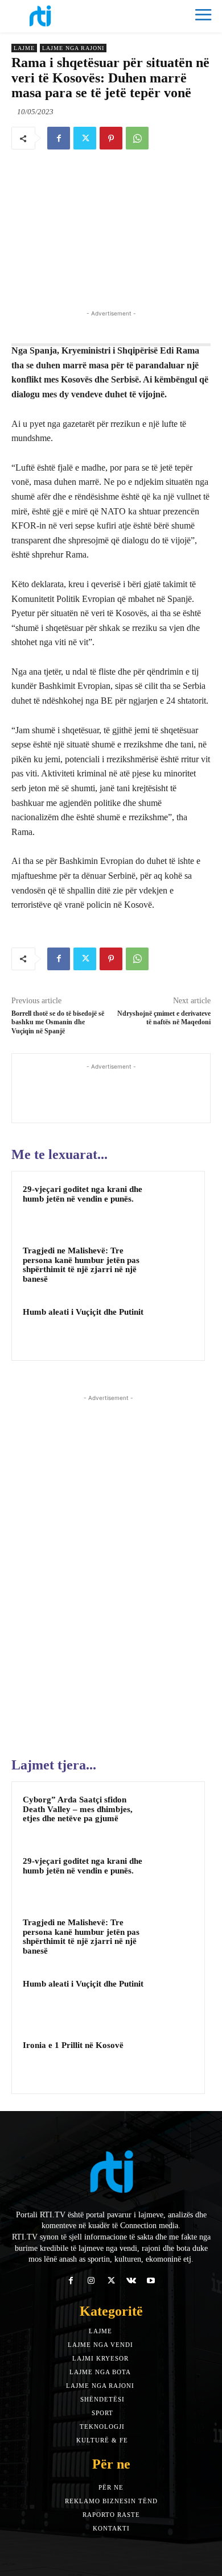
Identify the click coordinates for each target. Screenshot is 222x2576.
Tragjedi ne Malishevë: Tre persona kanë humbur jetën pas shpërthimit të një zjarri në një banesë (81, 1265)
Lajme (24, 48)
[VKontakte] (131, 2281)
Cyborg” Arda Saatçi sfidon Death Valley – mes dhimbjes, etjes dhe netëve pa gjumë (78, 1809)
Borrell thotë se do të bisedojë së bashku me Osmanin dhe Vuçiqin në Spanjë (58, 1022)
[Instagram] (91, 2281)
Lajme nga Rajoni (73, 48)
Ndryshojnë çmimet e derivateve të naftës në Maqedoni (164, 1018)
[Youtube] (151, 2281)
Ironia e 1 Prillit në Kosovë (73, 2045)
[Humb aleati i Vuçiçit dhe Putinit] (171, 1327)
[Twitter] (85, 138)
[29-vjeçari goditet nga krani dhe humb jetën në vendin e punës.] (171, 1204)
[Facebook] (59, 138)
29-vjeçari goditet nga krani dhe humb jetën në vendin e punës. (83, 1194)
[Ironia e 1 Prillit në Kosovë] (171, 2060)
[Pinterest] (111, 138)
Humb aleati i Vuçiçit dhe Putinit (83, 1312)
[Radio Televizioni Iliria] (61, 16)
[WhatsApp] (137, 138)
